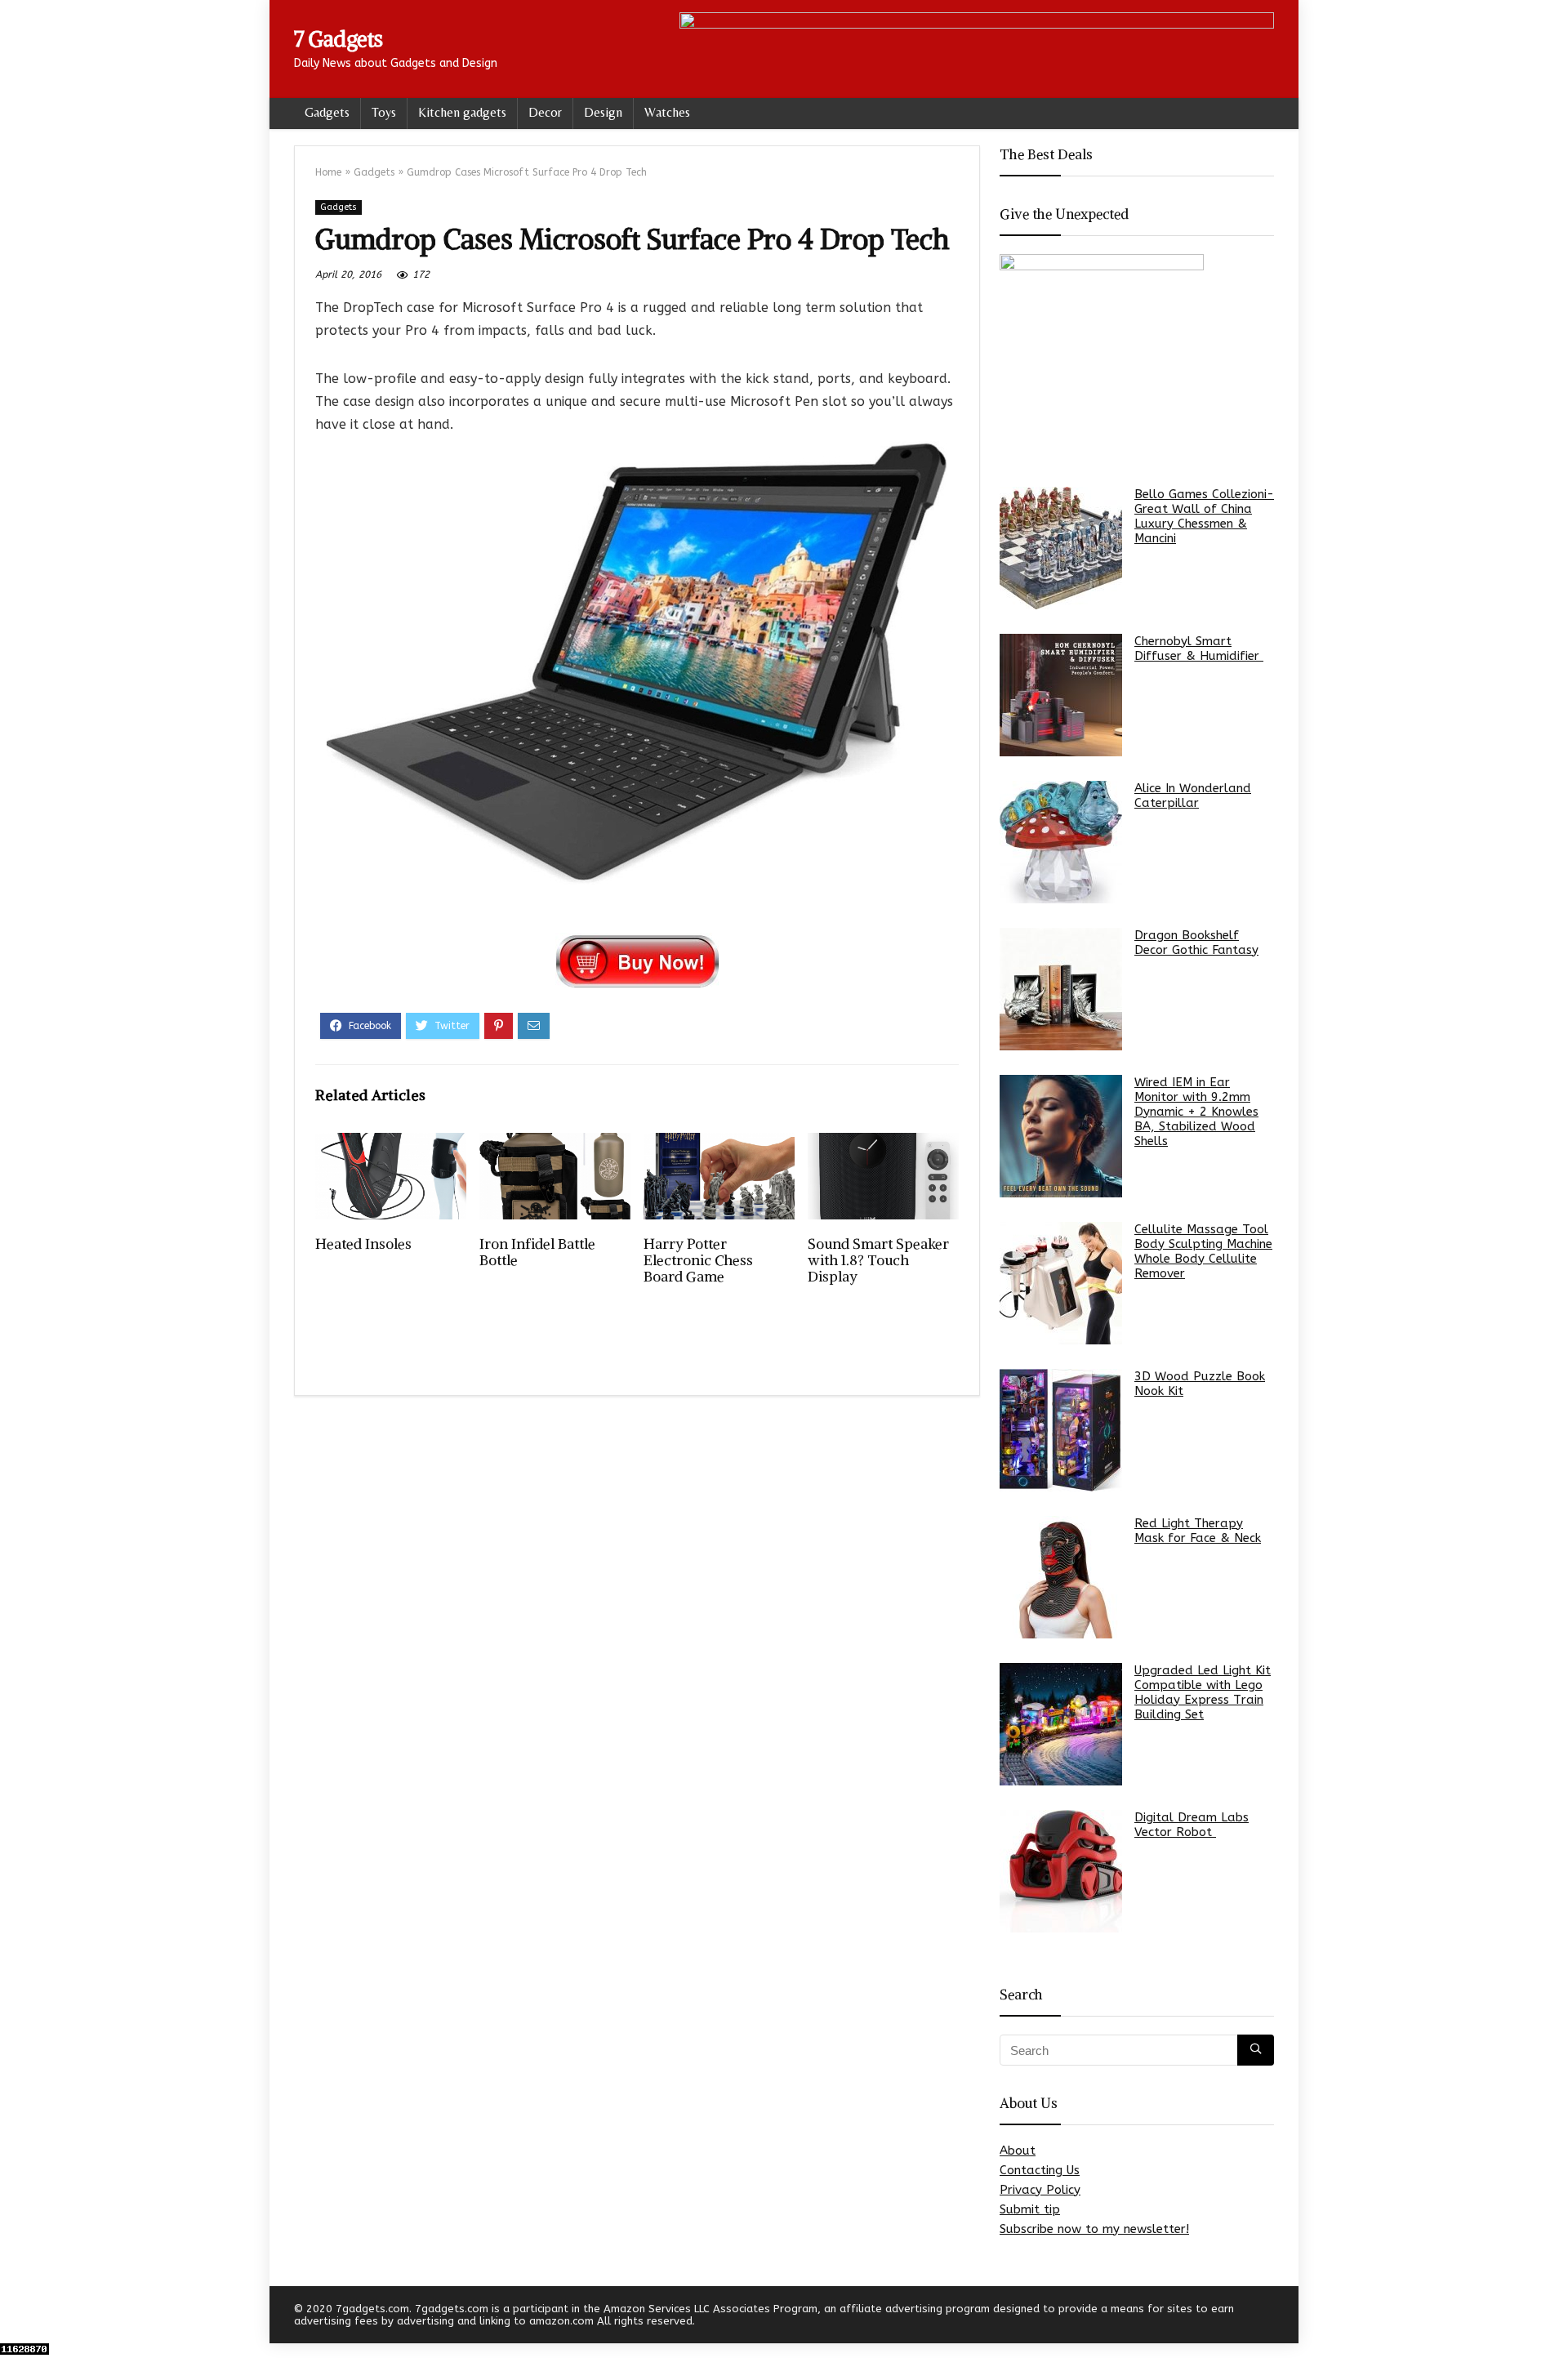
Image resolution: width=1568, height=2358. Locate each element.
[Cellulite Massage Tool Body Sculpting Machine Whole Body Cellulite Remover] (1061, 1283)
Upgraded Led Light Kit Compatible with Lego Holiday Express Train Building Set (1203, 1692)
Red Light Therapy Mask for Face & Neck (1198, 1531)
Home (328, 172)
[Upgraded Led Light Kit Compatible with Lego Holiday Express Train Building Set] (1061, 1724)
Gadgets (327, 112)
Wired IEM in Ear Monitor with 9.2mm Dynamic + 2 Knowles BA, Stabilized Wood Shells (1196, 1112)
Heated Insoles (363, 1244)
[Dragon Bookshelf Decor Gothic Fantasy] (1061, 989)
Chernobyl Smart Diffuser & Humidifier (1199, 649)
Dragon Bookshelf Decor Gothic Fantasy (1196, 943)
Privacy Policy (1040, 2190)
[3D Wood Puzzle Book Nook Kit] (1061, 1430)
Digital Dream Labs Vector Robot (1192, 1825)
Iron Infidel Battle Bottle (537, 1252)
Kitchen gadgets (462, 112)
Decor (545, 112)
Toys (384, 112)
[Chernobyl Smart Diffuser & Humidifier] (1061, 695)
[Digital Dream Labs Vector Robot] (1061, 1871)
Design (603, 112)
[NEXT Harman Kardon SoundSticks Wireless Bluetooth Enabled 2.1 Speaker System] (1552, 2317)
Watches (667, 112)
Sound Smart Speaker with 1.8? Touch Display (878, 1260)
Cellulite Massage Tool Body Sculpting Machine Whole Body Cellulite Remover (1203, 1251)
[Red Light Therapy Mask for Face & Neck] (1061, 1577)
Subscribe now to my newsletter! (1094, 2229)
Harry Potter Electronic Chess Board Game (698, 1260)
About (1018, 2151)
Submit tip (1030, 2209)
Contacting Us (1040, 2170)
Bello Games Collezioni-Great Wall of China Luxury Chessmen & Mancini (1204, 516)
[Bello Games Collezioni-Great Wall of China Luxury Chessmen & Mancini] (1061, 548)
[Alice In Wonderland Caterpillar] (1061, 842)
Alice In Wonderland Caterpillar (1193, 796)
